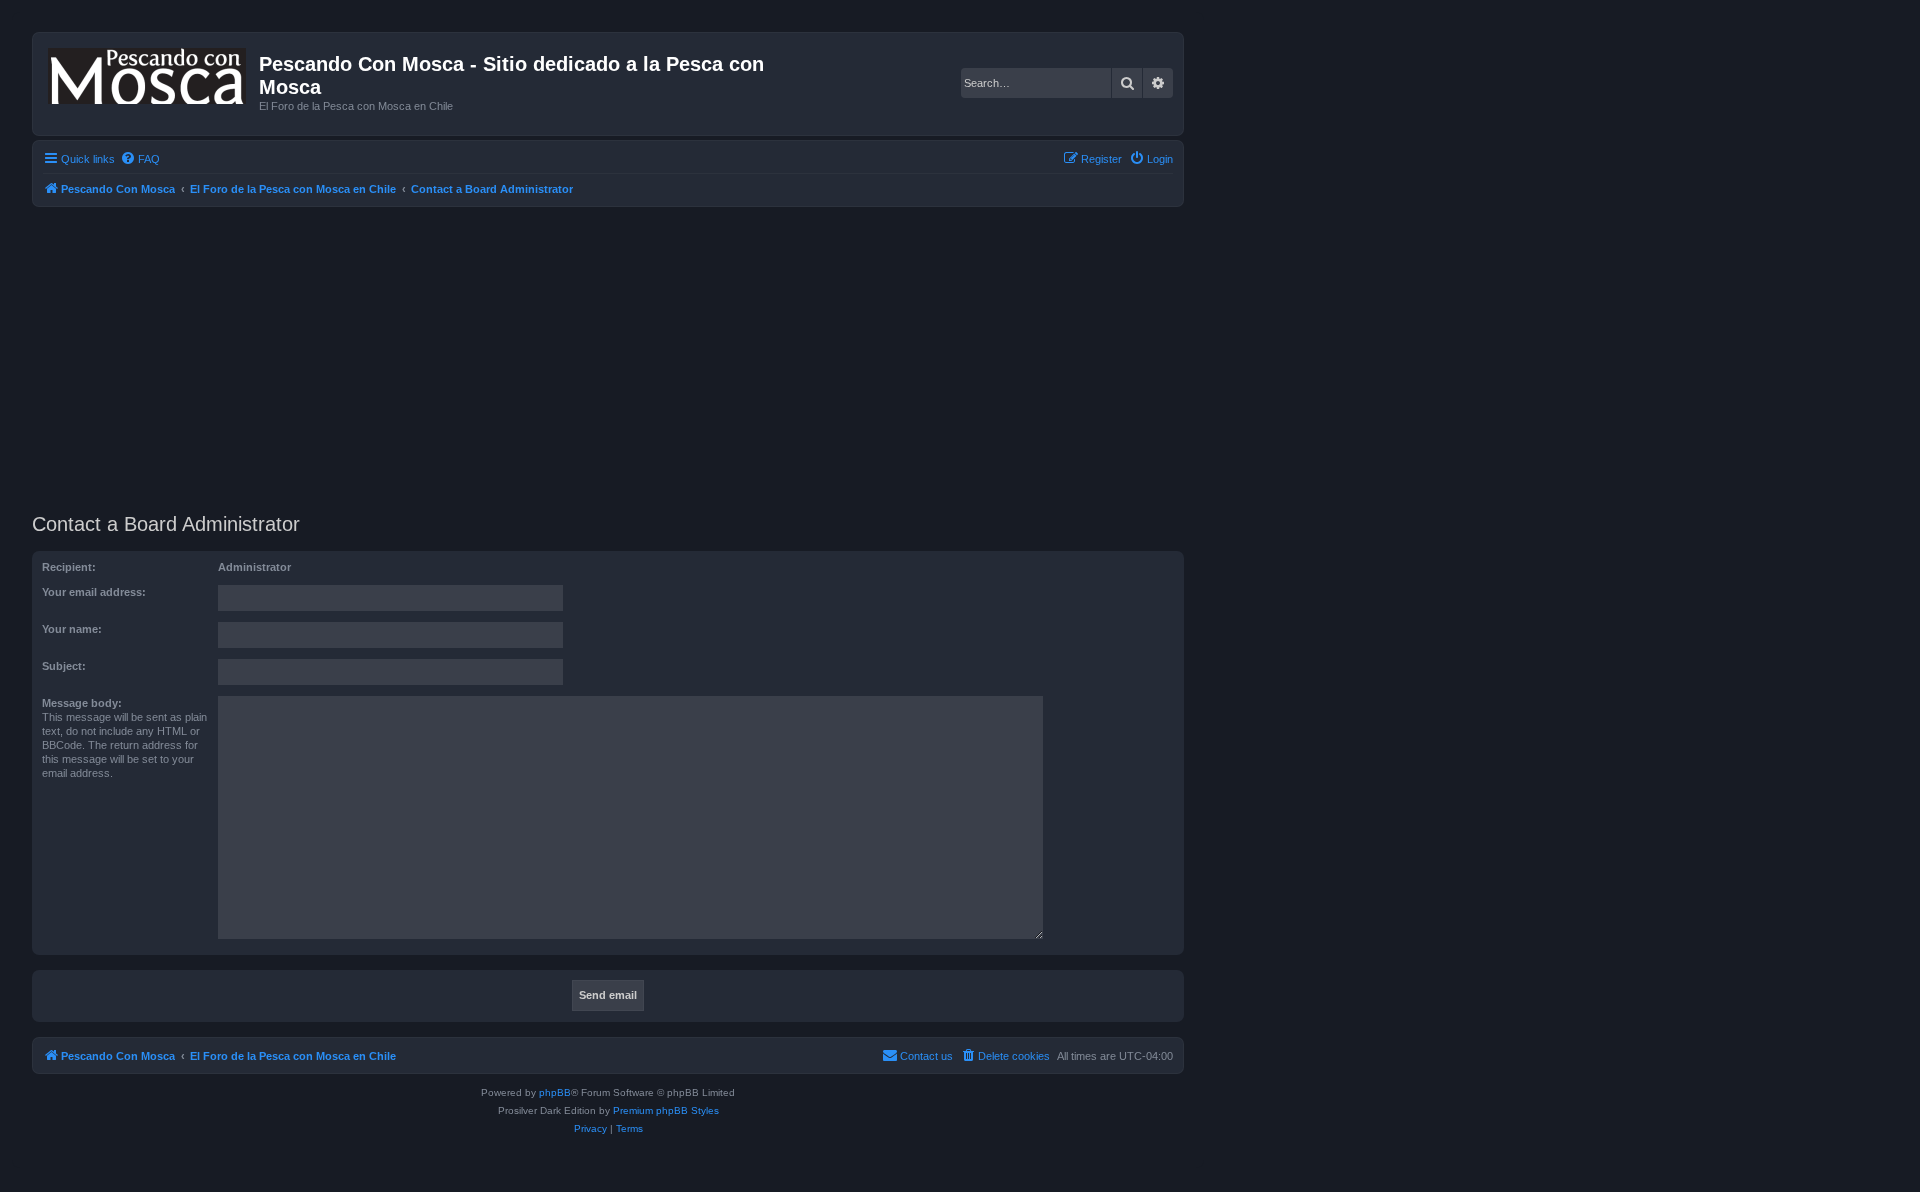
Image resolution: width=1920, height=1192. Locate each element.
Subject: (64, 666)
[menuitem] (140, 159)
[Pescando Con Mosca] (148, 72)
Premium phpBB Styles (666, 1110)
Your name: (72, 629)
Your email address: (94, 592)
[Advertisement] (632, 357)
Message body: (82, 703)
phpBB (555, 1092)
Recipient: (69, 567)
